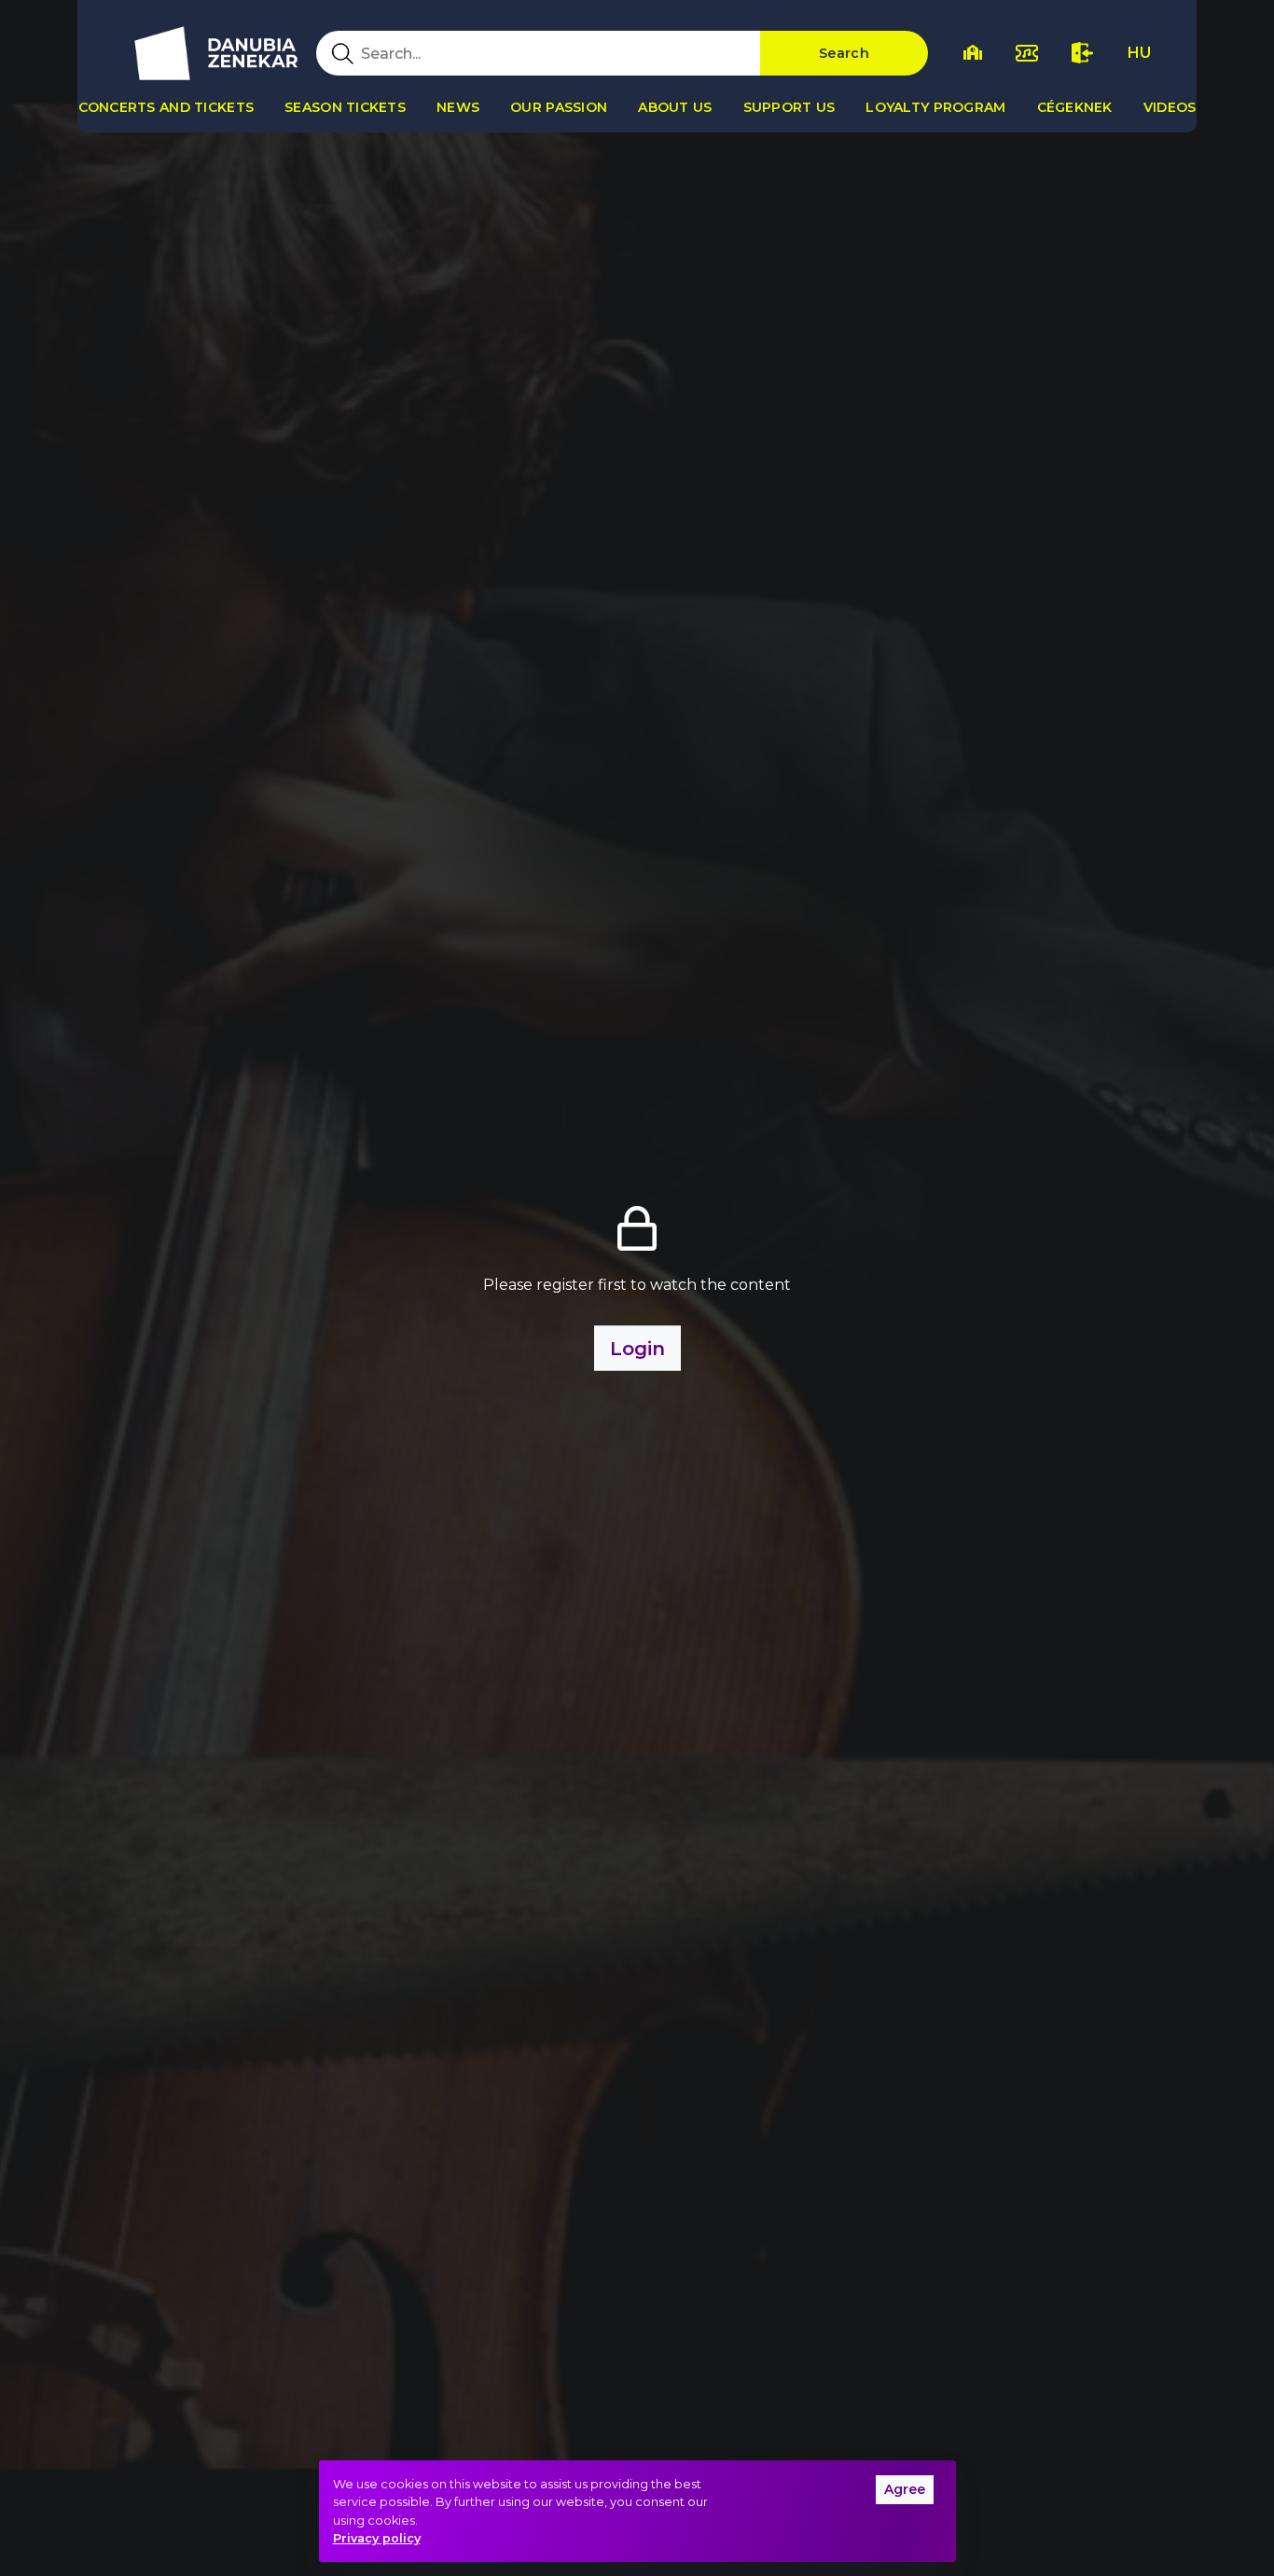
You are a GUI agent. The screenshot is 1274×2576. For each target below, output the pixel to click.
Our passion (559, 107)
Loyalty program (935, 107)
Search (844, 53)
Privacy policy (377, 2538)
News (458, 107)
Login (637, 1349)
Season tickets (345, 107)
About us (675, 107)
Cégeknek (1075, 107)
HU (1139, 53)
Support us (789, 107)
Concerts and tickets (166, 107)
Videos (1170, 107)
